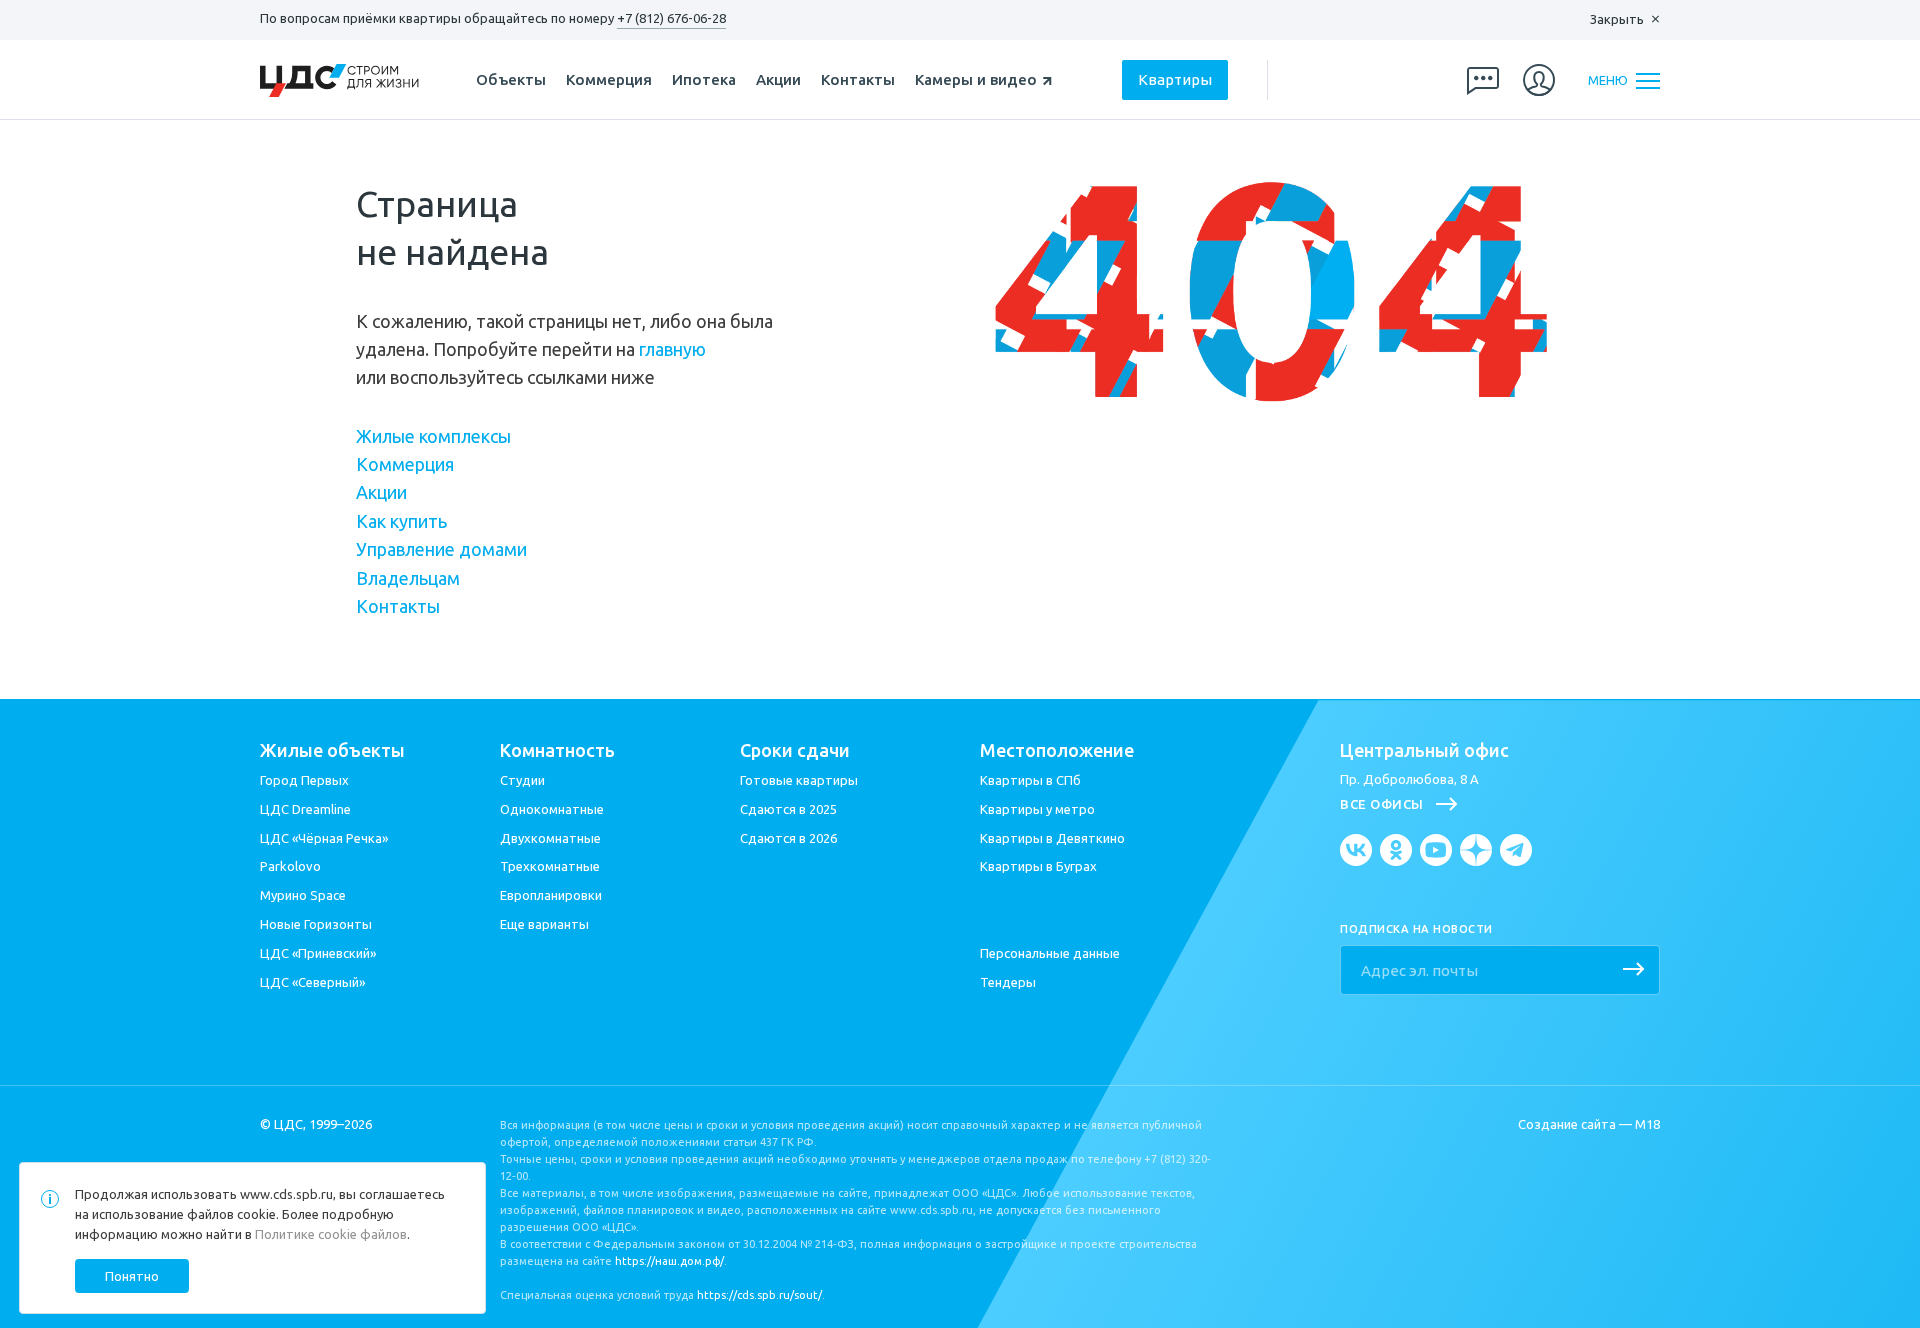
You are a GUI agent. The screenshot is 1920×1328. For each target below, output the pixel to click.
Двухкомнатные (550, 838)
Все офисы (1382, 804)
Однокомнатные (552, 809)
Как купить (401, 521)
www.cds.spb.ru (286, 1194)
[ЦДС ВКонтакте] (1356, 850)
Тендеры (1008, 982)
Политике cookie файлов (331, 1234)
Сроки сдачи (795, 750)
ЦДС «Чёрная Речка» (324, 838)
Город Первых (304, 780)
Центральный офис (1424, 750)
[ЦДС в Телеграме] (1516, 850)
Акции (778, 79)
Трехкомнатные (550, 866)
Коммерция (609, 79)
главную (672, 349)
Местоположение (1057, 750)
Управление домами (441, 549)
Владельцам (408, 578)
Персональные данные (1050, 953)
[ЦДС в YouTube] (1436, 850)
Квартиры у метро (1037, 809)
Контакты (858, 79)
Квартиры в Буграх (1038, 866)
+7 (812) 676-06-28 (671, 18)
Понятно (132, 1276)
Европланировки (551, 895)
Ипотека (704, 79)
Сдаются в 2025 (788, 809)
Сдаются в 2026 (788, 838)
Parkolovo (290, 866)
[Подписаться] (1634, 971)
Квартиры (1175, 79)
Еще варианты (544, 924)
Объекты (511, 79)
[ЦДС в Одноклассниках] (1396, 850)
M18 (1647, 1124)
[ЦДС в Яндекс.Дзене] (1476, 850)
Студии (522, 780)
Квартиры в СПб (1030, 780)
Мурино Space (303, 895)
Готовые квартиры (799, 780)
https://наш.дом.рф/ (669, 1261)
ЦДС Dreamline (305, 809)
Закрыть (1617, 19)
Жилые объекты (332, 750)
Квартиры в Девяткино (1052, 838)
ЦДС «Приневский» (318, 953)
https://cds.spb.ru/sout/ (759, 1295)
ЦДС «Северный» (312, 982)
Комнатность (557, 750)
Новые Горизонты (316, 924)
